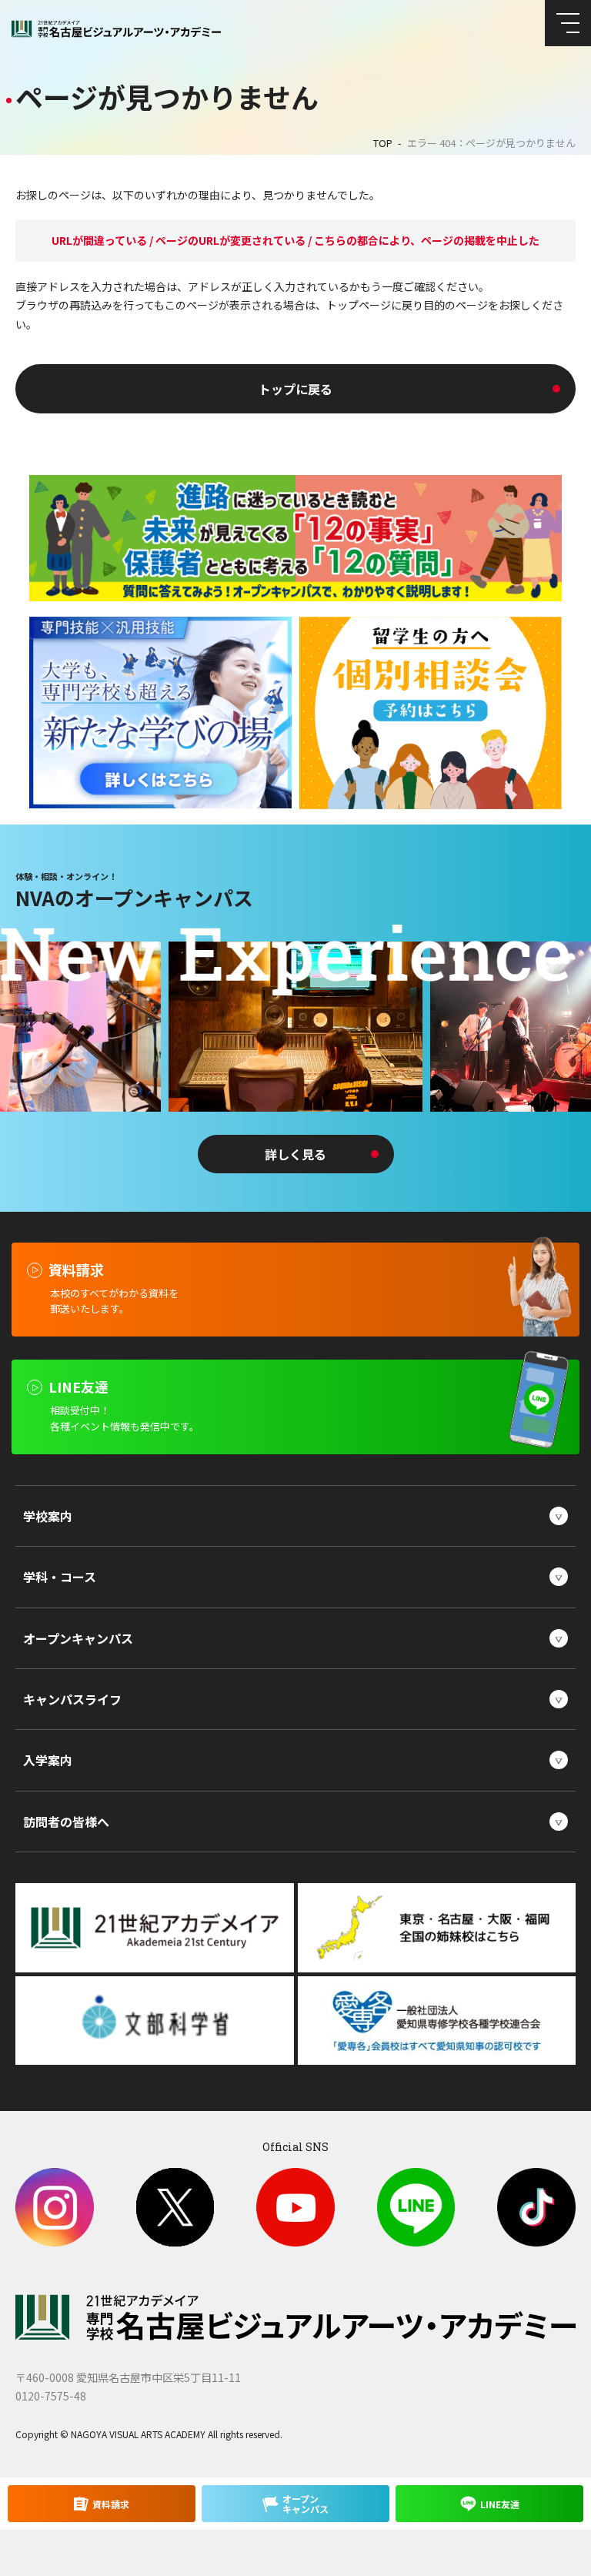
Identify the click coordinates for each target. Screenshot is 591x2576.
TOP (383, 143)
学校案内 (48, 1516)
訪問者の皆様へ (66, 1822)
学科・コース (60, 1577)
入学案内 (48, 1760)
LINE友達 (500, 2504)
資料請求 (111, 2504)
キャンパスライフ (72, 1699)
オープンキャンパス (78, 1638)
